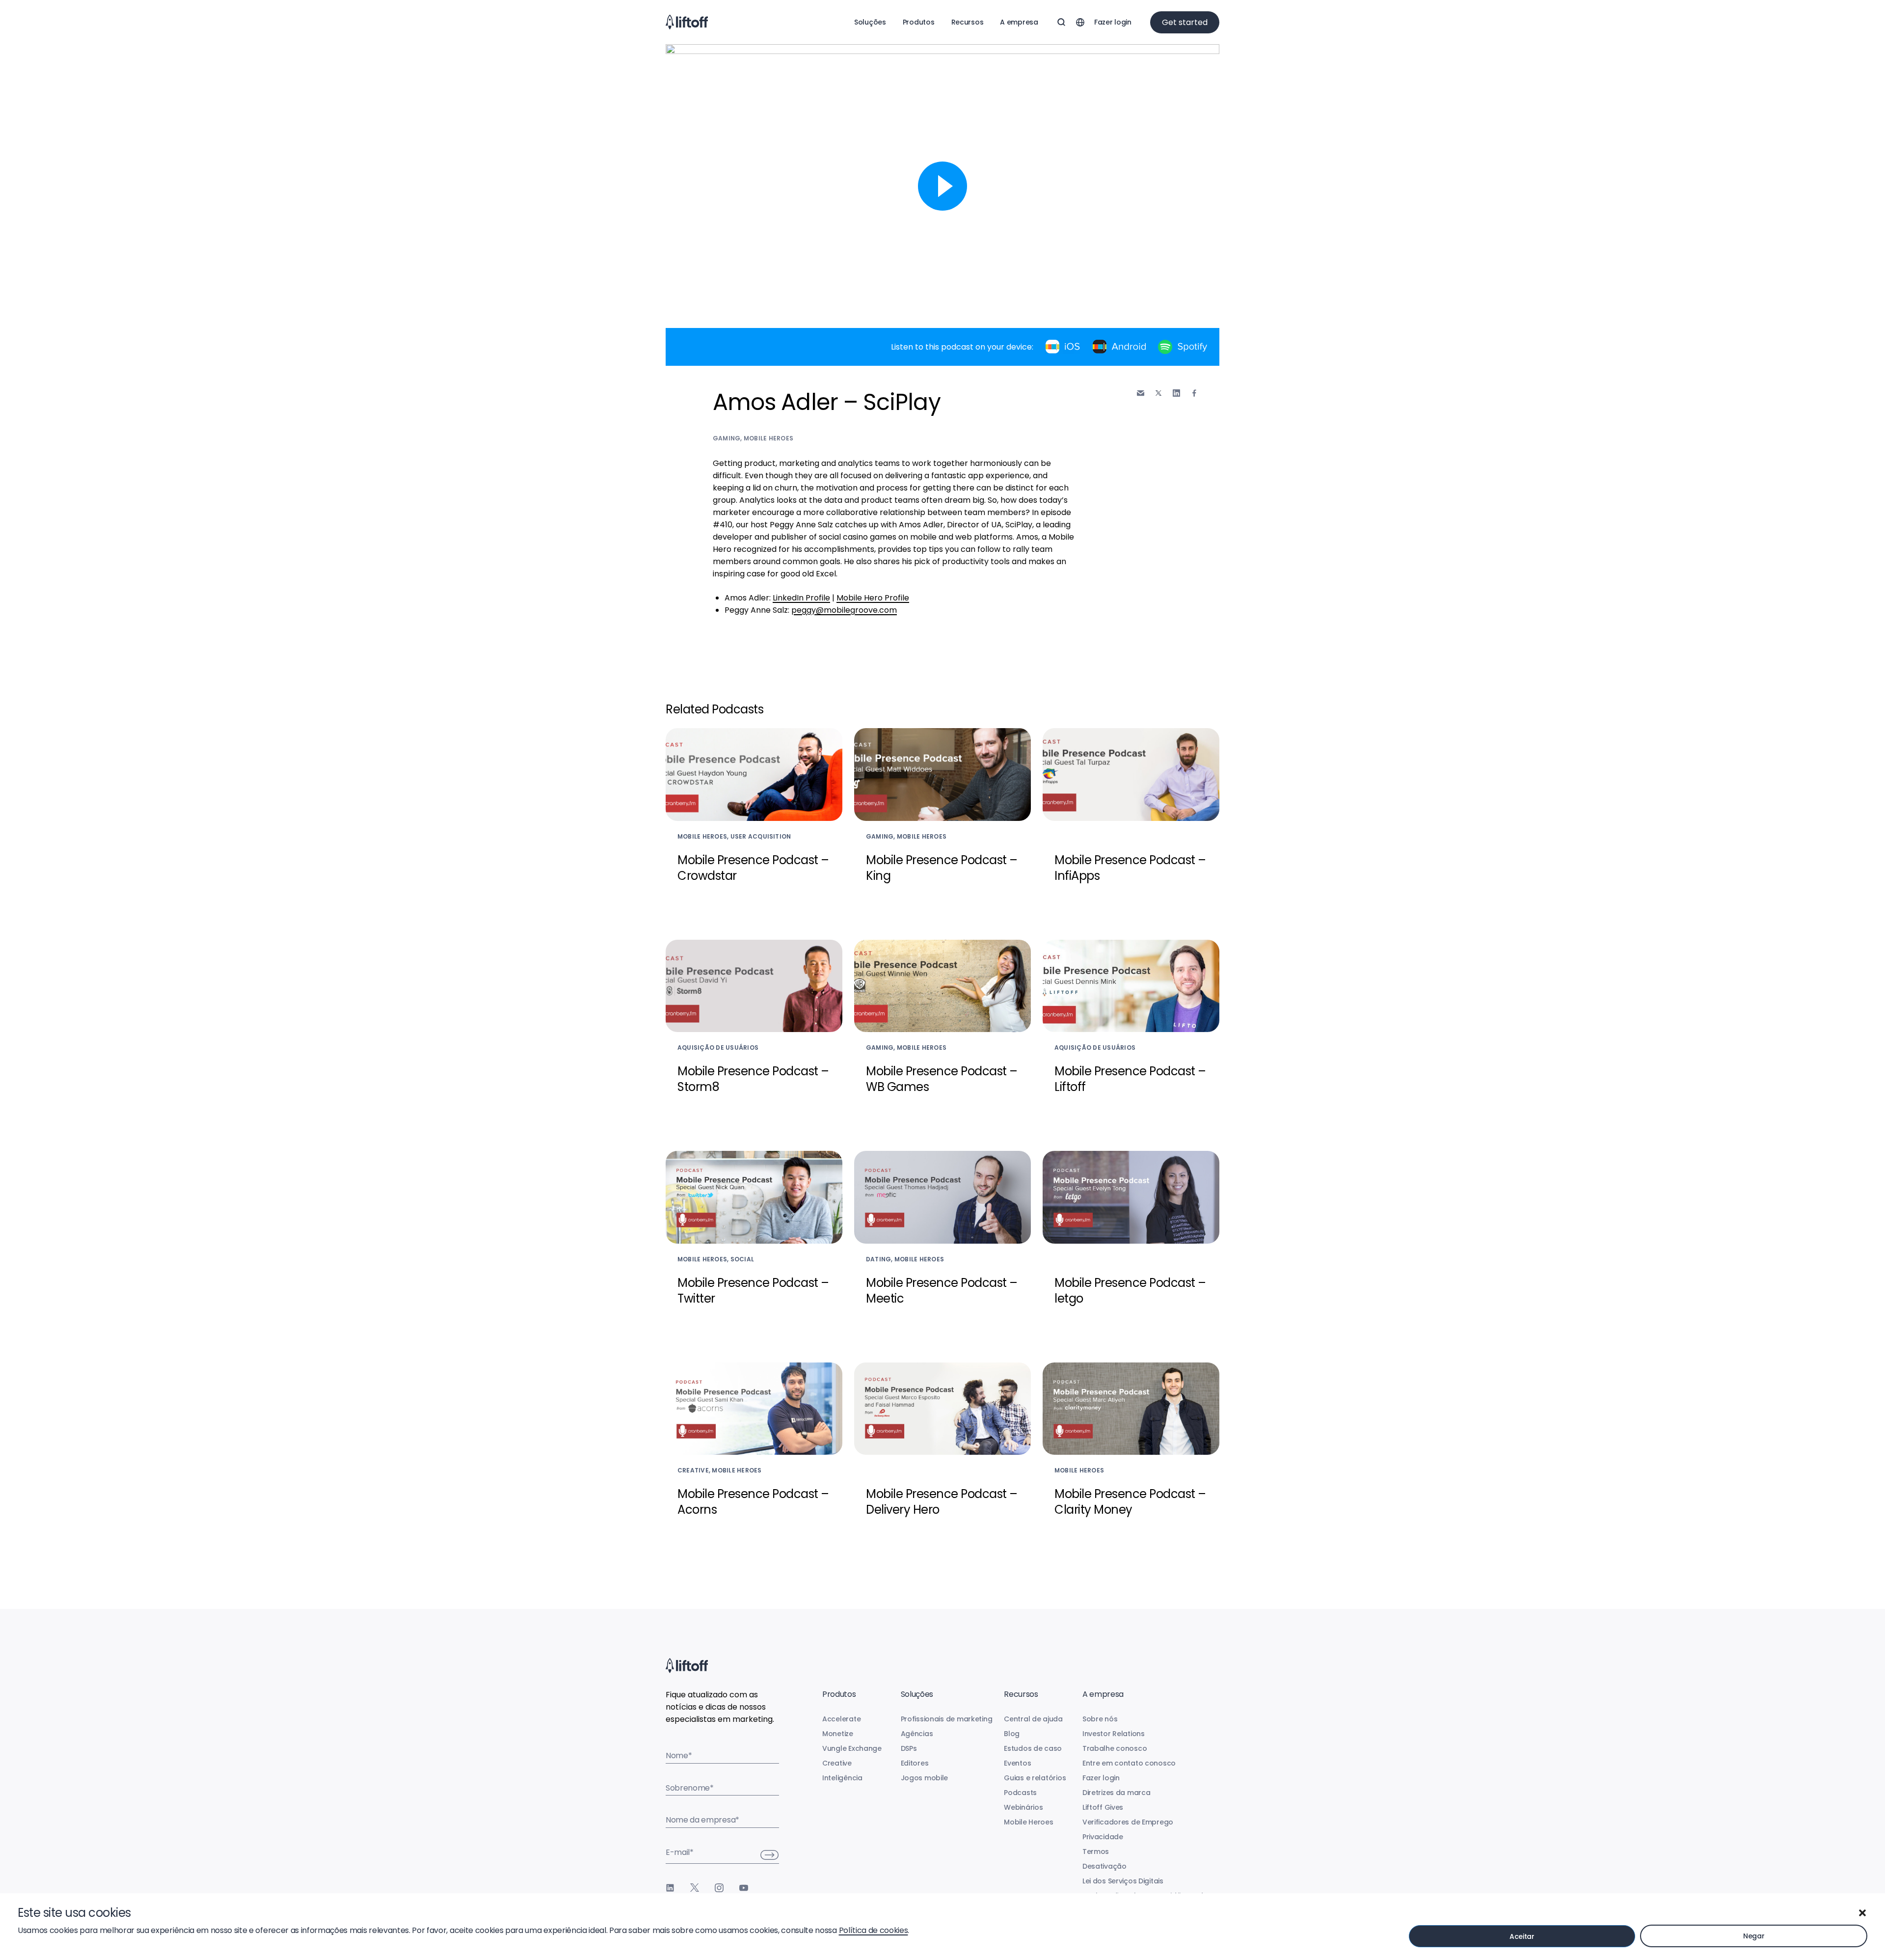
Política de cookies (874, 1930)
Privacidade (1103, 1837)
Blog (1012, 1734)
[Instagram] (719, 1888)
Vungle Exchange (852, 1748)
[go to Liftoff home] (687, 22)
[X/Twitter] (695, 1888)
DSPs (909, 1748)
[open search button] (1061, 22)
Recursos (968, 22)
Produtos (919, 22)
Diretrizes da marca (1117, 1793)
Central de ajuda (1033, 1719)
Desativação (1104, 1866)
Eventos (1017, 1763)
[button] (1862, 1913)
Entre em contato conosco (1129, 1763)
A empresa (1019, 22)
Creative (837, 1763)
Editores (915, 1763)
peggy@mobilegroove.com (844, 610)
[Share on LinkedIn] (1176, 393)
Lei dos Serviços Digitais (1123, 1881)
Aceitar (1522, 1936)
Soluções (870, 22)
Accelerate (841, 1719)
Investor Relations (1114, 1734)
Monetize (838, 1734)
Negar (1754, 1936)
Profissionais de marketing (947, 1719)
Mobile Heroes (768, 438)
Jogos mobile (925, 1778)
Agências (917, 1734)
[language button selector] (1080, 22)
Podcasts (1020, 1793)
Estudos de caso (1033, 1748)
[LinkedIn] (670, 1888)
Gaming (727, 438)
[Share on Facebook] (1194, 393)
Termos (1096, 1851)
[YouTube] (744, 1888)
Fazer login (1113, 22)
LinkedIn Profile (801, 598)
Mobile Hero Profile (873, 598)
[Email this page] (1141, 393)
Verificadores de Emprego (1128, 1822)
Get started (1185, 22)
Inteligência (842, 1778)
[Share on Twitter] (1158, 393)
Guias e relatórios (1035, 1778)
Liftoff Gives (1103, 1807)
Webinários (1023, 1807)
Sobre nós (1100, 1719)
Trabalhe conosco (1115, 1748)
